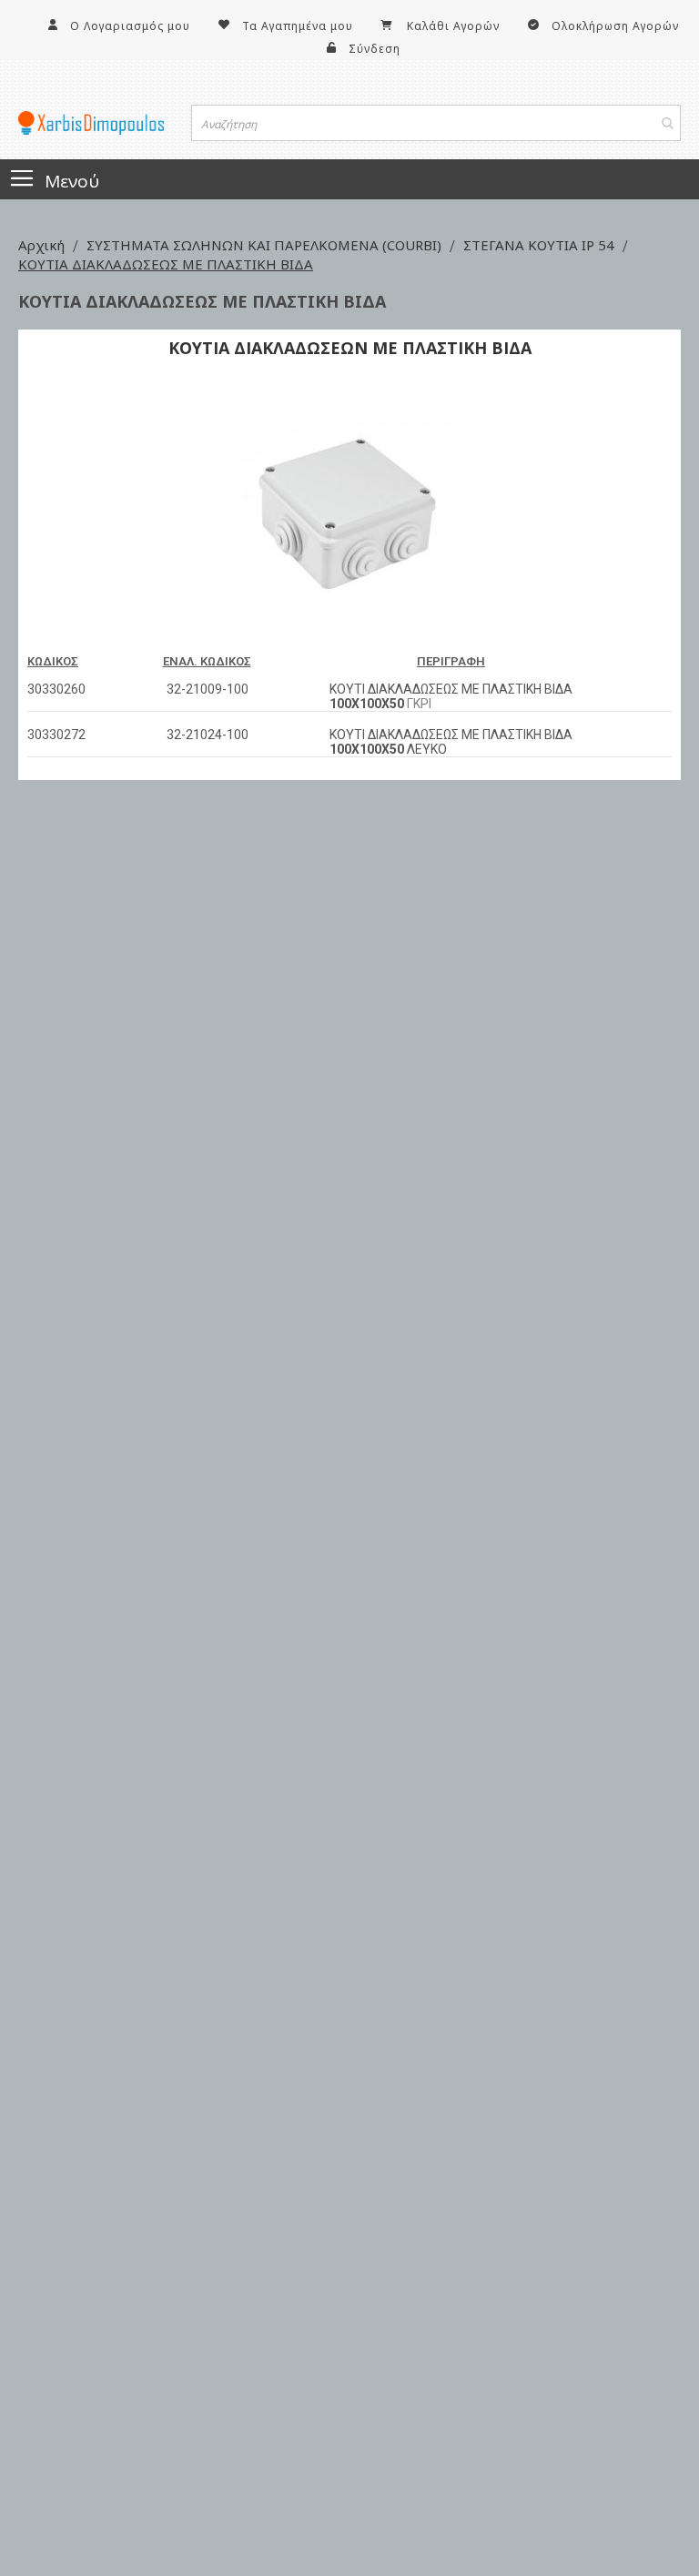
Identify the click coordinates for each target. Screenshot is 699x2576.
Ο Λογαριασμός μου (130, 26)
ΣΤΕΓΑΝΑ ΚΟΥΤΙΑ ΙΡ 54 (541, 245)
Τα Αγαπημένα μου (298, 26)
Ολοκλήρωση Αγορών (615, 26)
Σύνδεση (375, 49)
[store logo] (91, 123)
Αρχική (43, 245)
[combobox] (436, 123)
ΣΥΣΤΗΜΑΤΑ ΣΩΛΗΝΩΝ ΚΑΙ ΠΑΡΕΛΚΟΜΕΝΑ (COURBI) (266, 245)
